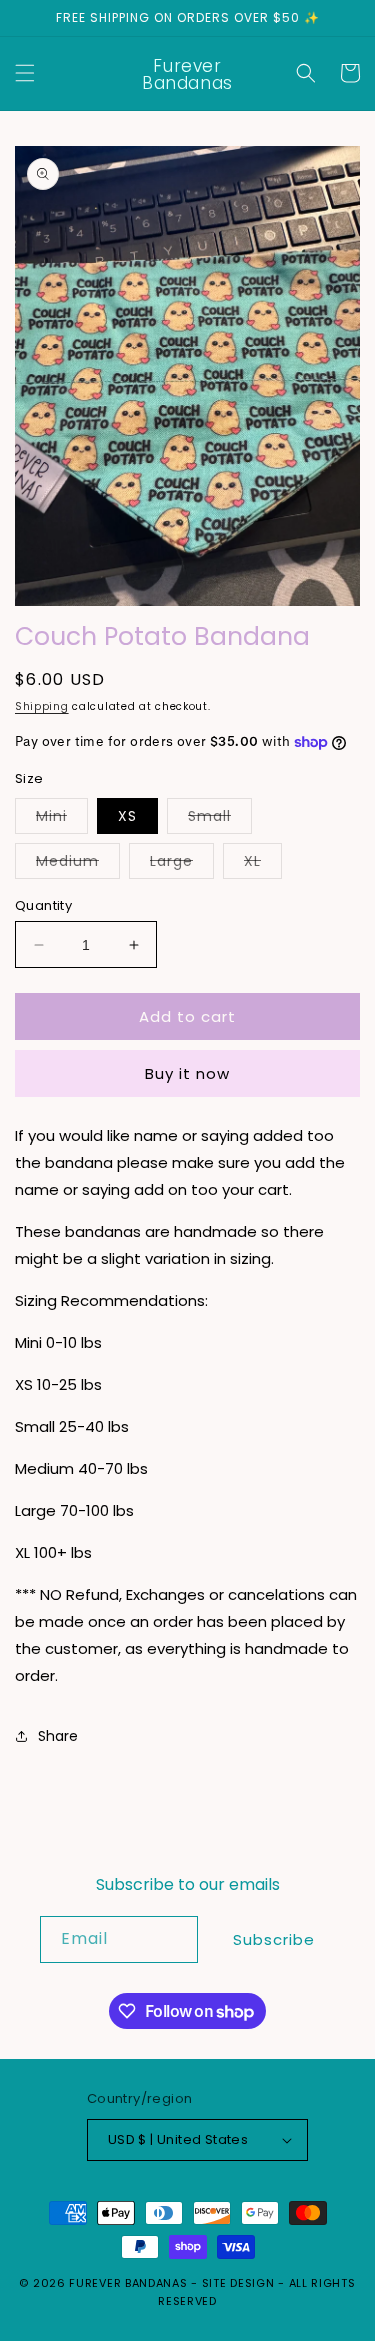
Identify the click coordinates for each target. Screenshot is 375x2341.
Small (220, 819)
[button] (25, 73)
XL (263, 864)
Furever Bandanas (130, 2283)
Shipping (42, 706)
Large (182, 864)
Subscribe (274, 1939)
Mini (62, 819)
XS (127, 816)
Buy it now (187, 1073)
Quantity (43, 905)
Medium (78, 864)
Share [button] (58, 1736)
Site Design (238, 2283)
